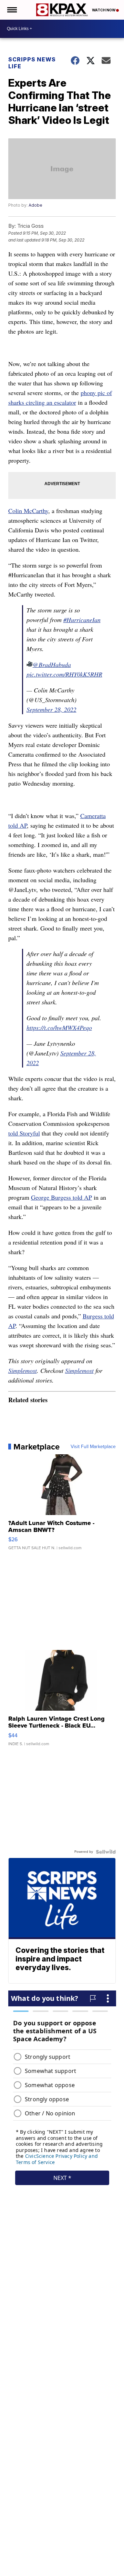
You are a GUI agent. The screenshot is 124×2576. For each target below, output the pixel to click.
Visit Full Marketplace (93, 1447)
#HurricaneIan (82, 620)
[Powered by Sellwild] (106, 1852)
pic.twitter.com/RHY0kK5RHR (64, 674)
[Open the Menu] (12, 10)
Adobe (35, 205)
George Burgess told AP (61, 1197)
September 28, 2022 (51, 709)
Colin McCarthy (28, 511)
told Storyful (24, 1133)
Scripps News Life (32, 63)
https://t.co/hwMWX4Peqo (59, 1028)
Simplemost (23, 1370)
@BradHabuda (52, 665)
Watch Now (104, 10)
